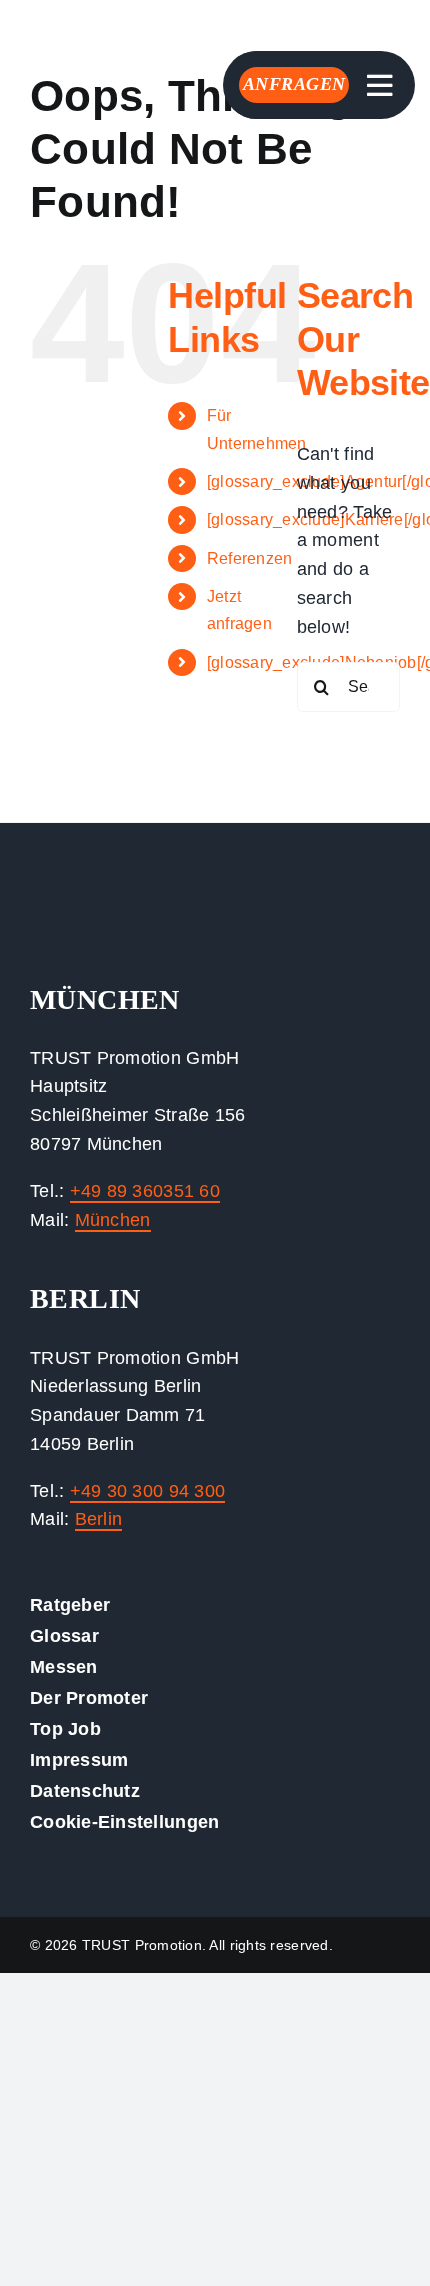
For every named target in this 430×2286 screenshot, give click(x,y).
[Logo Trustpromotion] (85, 29)
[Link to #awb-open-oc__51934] (380, 86)
